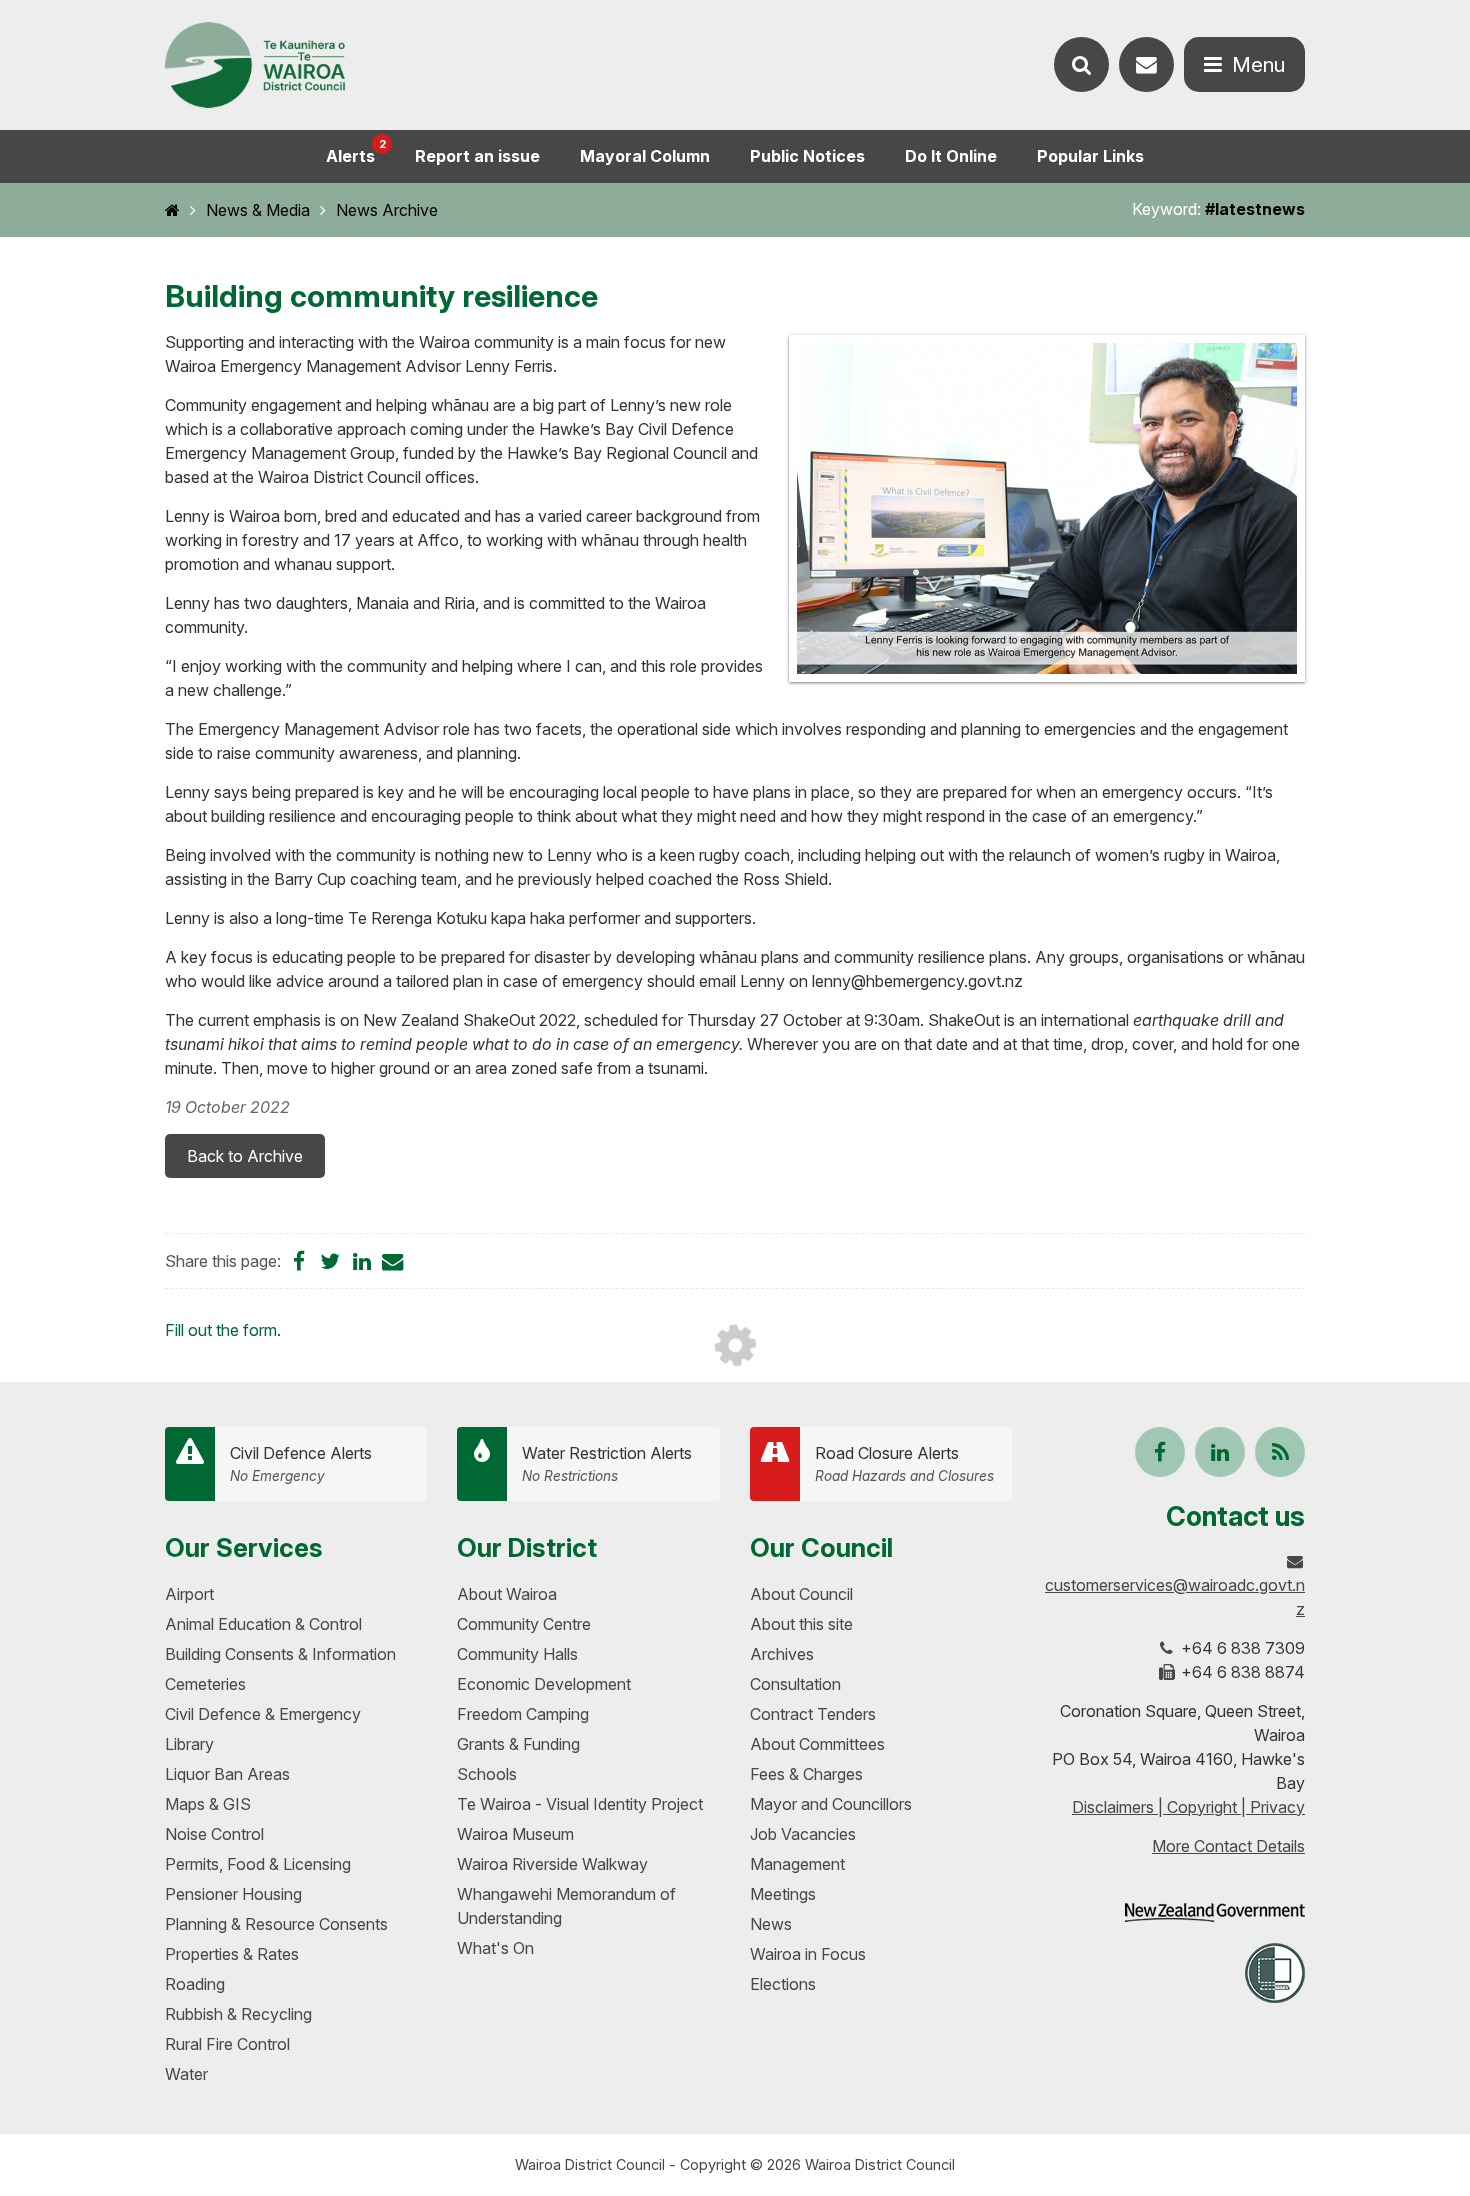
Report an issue (477, 156)
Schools (487, 1774)
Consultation (795, 1684)
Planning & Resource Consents (276, 1924)
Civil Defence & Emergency (263, 1714)
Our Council (821, 1547)
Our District (527, 1547)
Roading (195, 1984)
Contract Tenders (813, 1714)
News (771, 1924)
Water (186, 2074)
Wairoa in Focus (808, 1954)
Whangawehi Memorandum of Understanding (566, 1906)
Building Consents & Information (280, 1654)
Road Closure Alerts (904, 1463)
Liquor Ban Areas (227, 1774)
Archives (782, 1654)
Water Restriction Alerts (607, 1463)
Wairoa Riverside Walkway (552, 1864)
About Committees (817, 1744)
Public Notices (807, 156)
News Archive (387, 210)
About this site (801, 1624)
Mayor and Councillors (831, 1804)
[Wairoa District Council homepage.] (255, 65)
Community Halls (517, 1654)
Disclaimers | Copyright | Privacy (1188, 1807)
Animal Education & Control (263, 1624)
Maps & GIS (208, 1804)
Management (797, 1864)
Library (189, 1744)
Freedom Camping (523, 1714)
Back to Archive (245, 1156)
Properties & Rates (232, 1954)
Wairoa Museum (515, 1834)
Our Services (244, 1547)
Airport (189, 1594)
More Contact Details (1228, 1846)
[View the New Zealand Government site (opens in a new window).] (1215, 1912)
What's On (495, 1948)
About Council (801, 1594)
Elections (783, 1984)
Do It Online (951, 156)
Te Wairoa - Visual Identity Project (580, 1804)
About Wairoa (507, 1594)
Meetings (783, 1894)
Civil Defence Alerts (301, 1463)
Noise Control (214, 1834)
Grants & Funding (518, 1744)
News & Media (258, 210)
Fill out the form (221, 1330)
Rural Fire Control (227, 2044)
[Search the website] (1081, 64)
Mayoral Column (645, 156)
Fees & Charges (806, 1774)
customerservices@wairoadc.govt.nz (1175, 1597)
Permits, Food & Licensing (258, 1864)
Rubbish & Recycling (238, 2014)
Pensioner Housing (233, 1894)
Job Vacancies (803, 1834)
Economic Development (544, 1684)
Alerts (356, 151)
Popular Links (1090, 156)
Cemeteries (205, 1684)
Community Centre (524, 1624)
